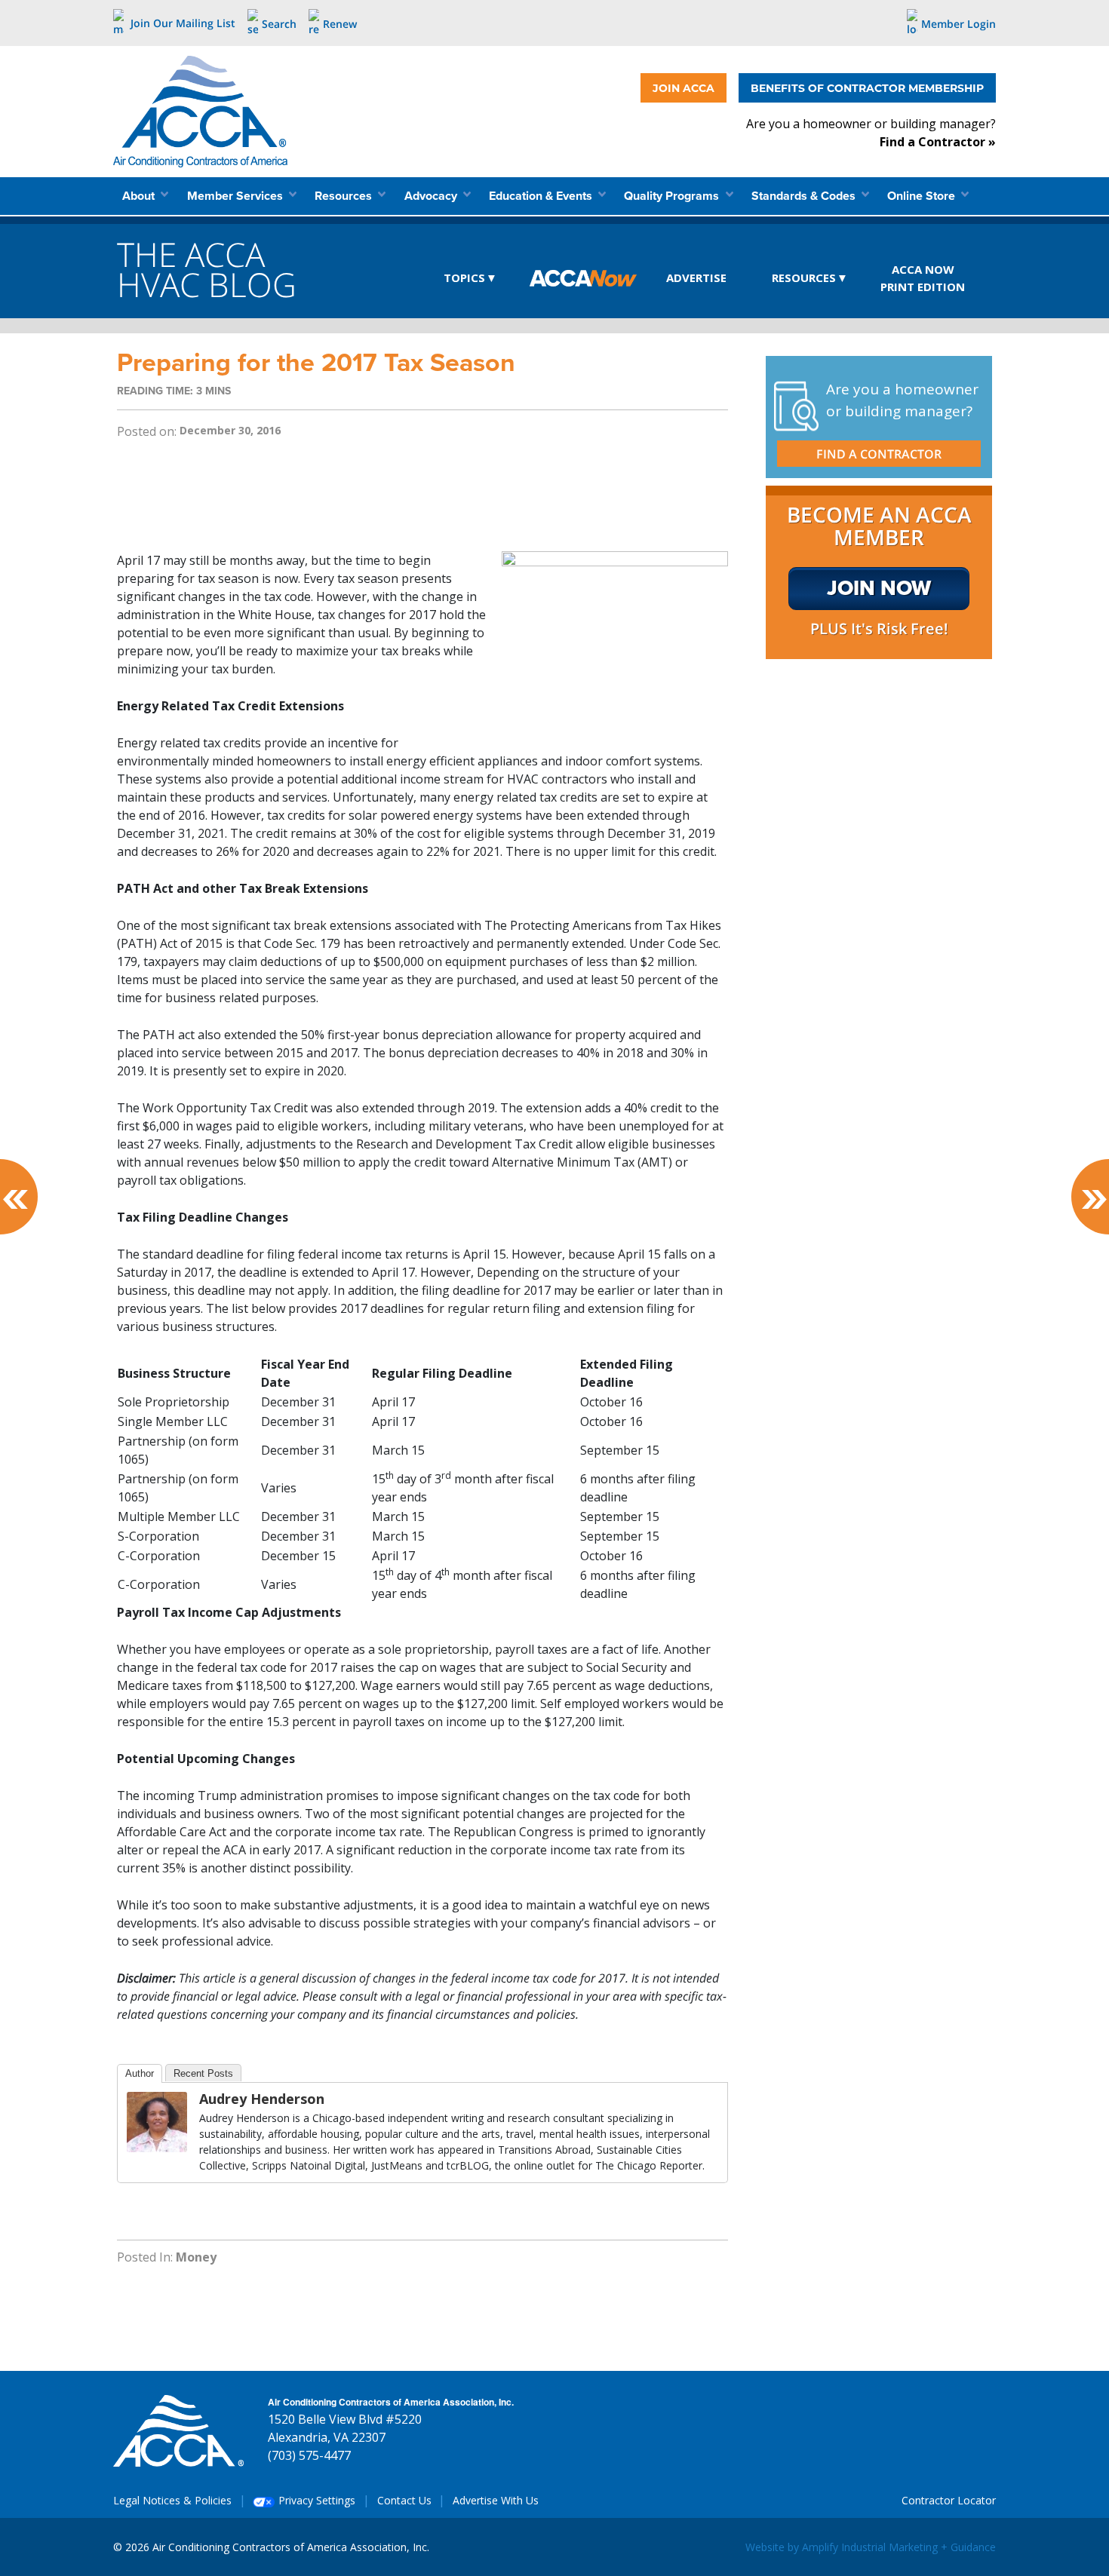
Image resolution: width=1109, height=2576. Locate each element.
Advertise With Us (496, 2500)
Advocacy (432, 196)
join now (879, 588)
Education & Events (542, 196)
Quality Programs (673, 196)
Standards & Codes (805, 196)
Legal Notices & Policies (172, 2500)
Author (140, 2073)
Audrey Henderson (262, 2099)
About (140, 196)
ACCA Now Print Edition (923, 278)
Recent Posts (203, 2073)
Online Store (923, 196)
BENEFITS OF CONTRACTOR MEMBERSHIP (867, 88)
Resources (345, 196)
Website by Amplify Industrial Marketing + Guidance (871, 2547)
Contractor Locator (949, 2500)
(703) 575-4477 (309, 2455)
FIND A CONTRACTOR (879, 454)
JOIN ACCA (684, 88)
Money (196, 2257)
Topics (464, 278)
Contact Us (404, 2500)
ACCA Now (584, 279)
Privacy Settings (315, 2500)
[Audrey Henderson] (157, 2121)
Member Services (237, 196)
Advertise (696, 278)
